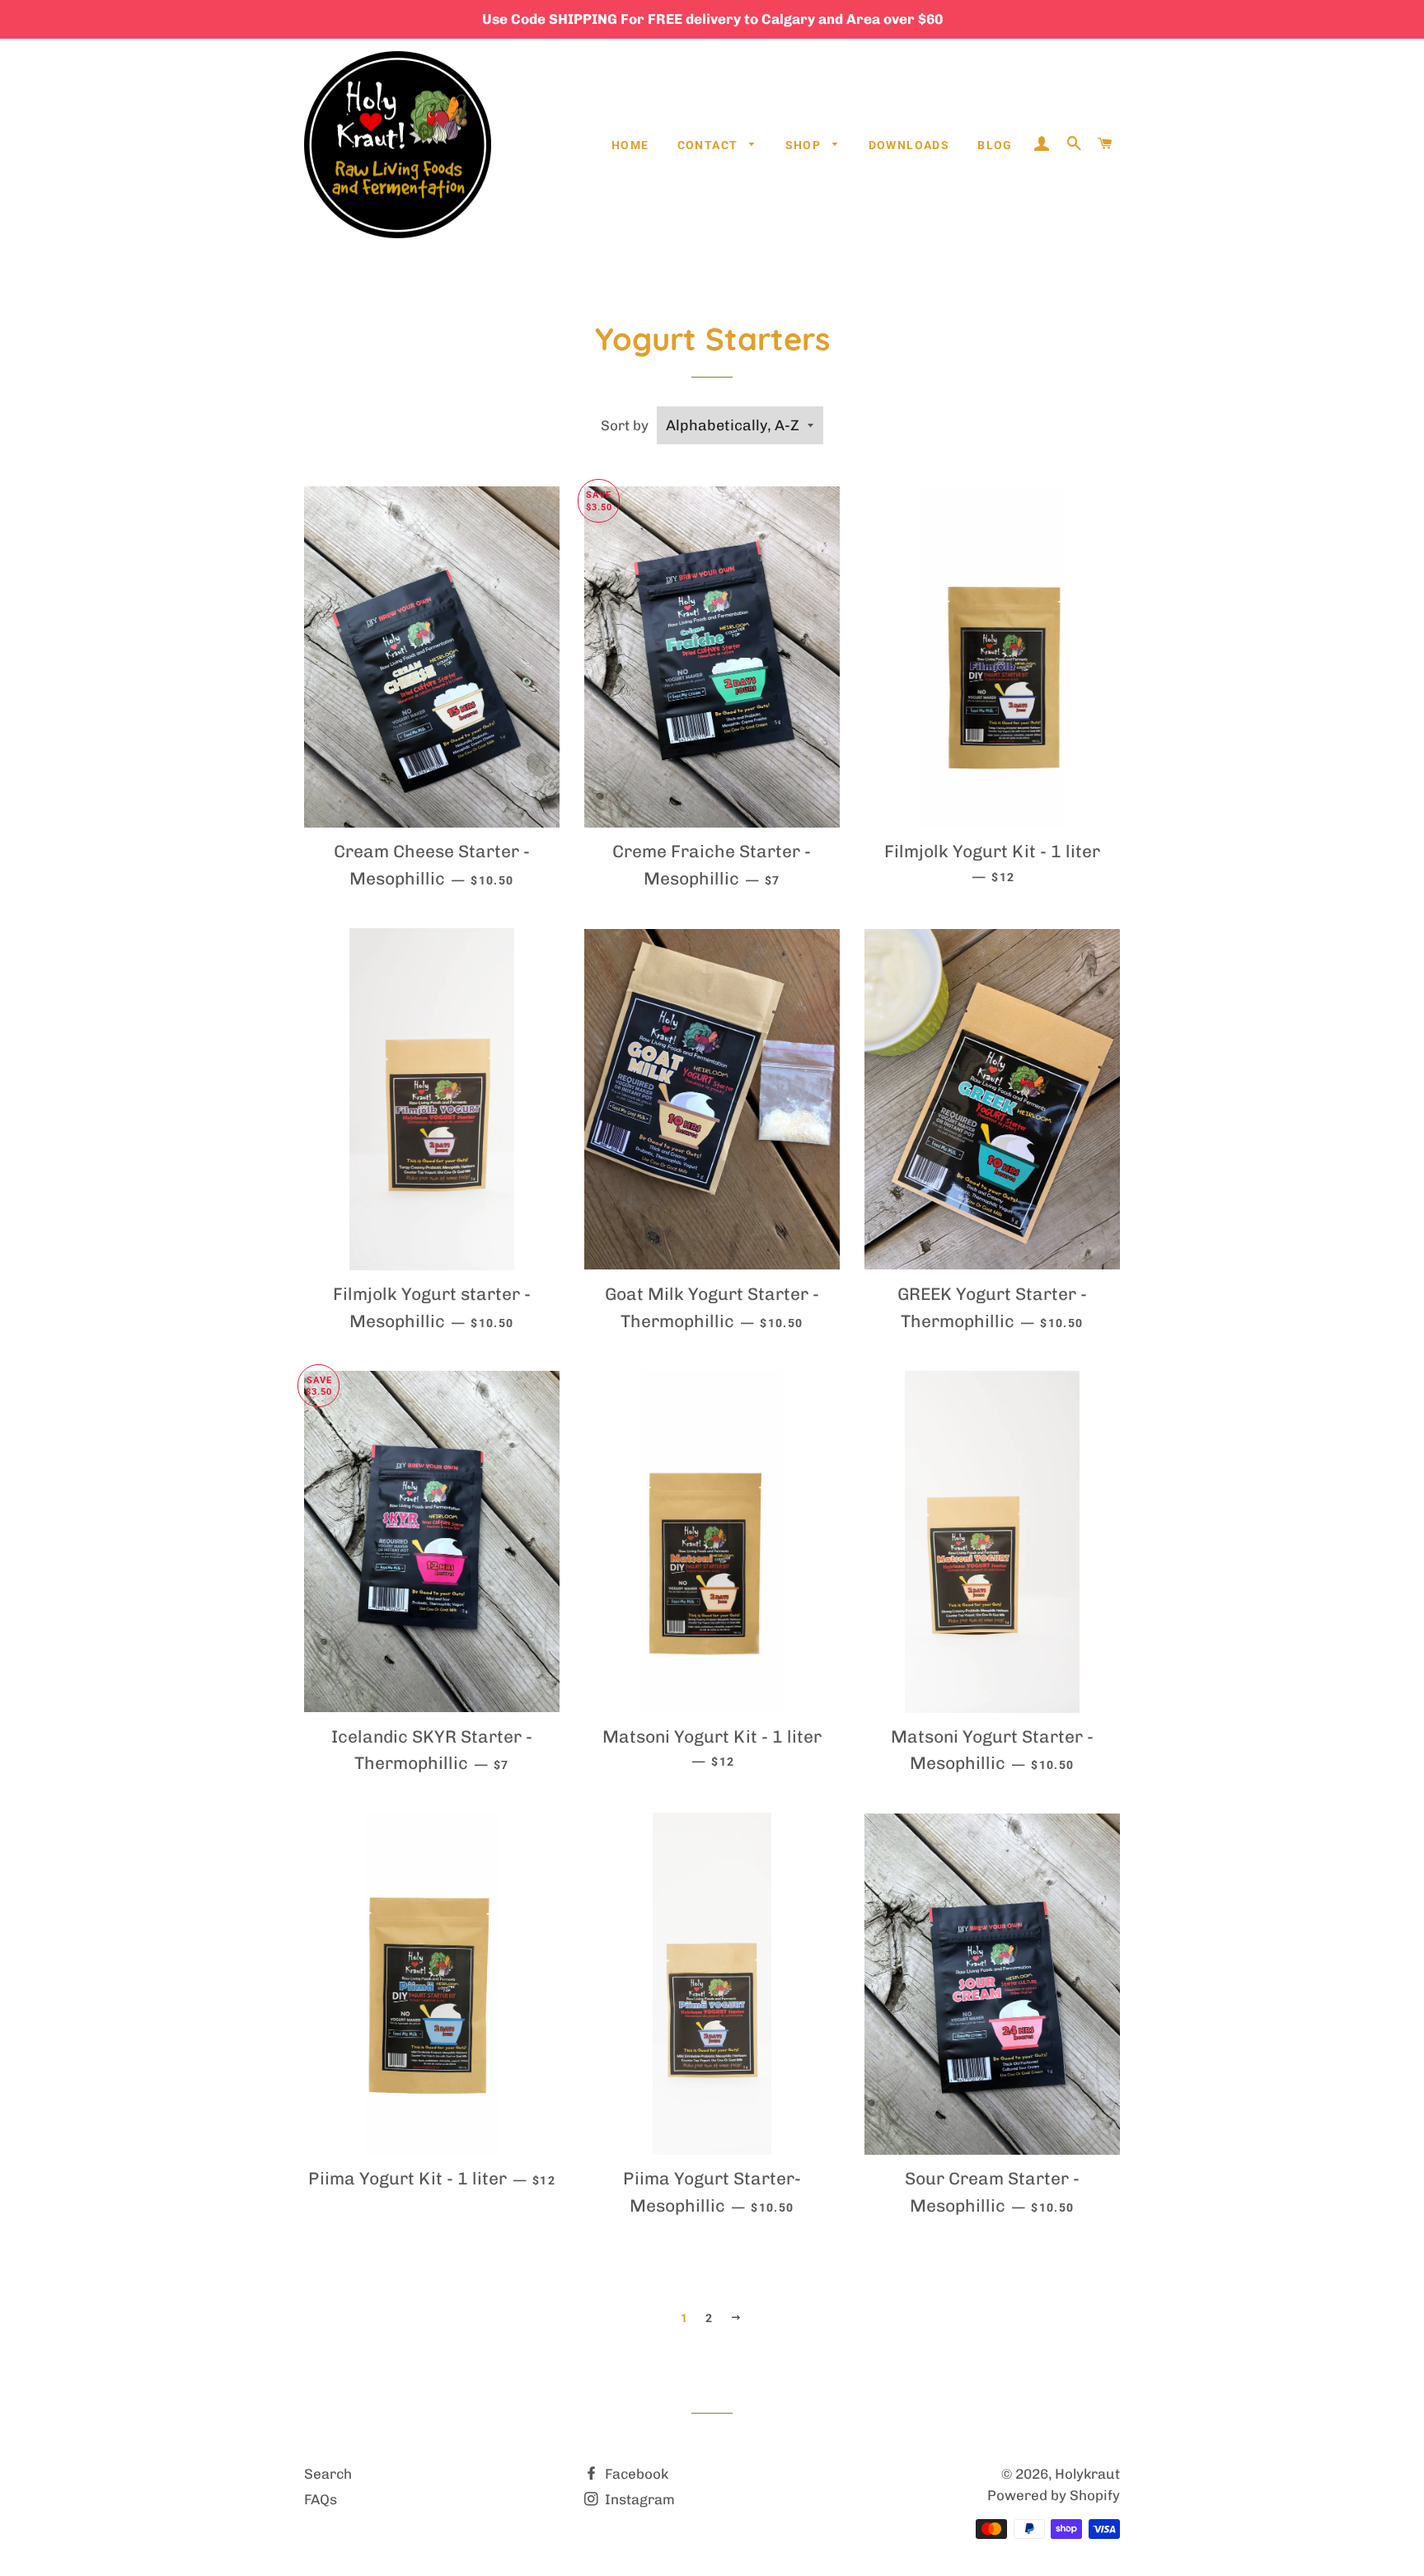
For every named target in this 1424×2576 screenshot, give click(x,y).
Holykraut (1087, 2474)
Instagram (638, 2499)
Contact (710, 145)
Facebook (635, 2474)
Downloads (909, 145)
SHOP (805, 145)
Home (630, 145)
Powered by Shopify (1054, 2495)
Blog (995, 145)
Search (328, 2474)
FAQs (321, 2499)
